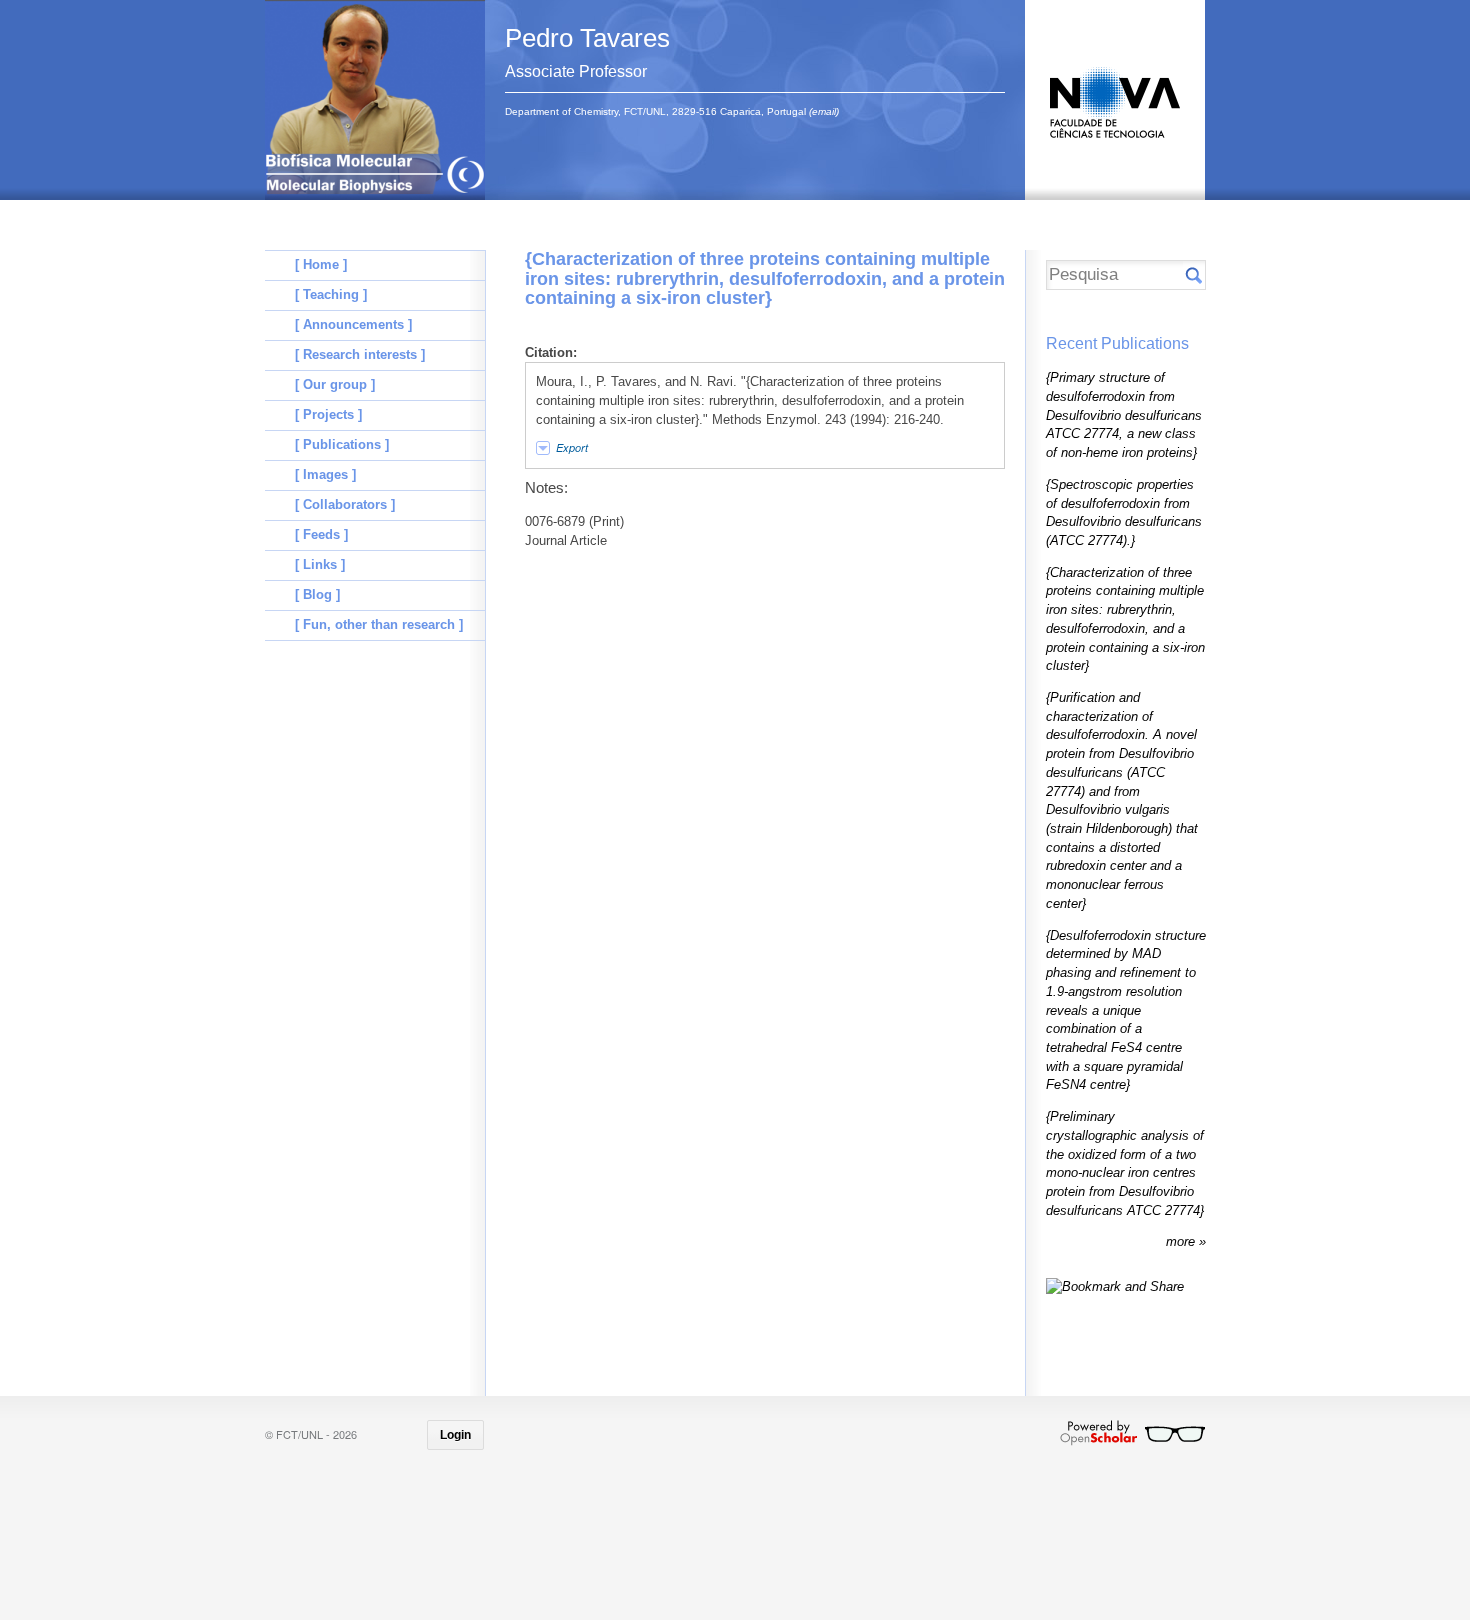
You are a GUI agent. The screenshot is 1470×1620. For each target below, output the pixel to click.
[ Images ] (325, 474)
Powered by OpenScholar (1132, 1433)
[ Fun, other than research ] (379, 624)
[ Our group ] (335, 384)
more (1182, 1241)
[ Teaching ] (331, 294)
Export (572, 447)
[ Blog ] (317, 594)
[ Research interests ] (360, 354)
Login (455, 1435)
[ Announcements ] (353, 324)
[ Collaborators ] (345, 504)
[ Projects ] (328, 414)
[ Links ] (320, 564)
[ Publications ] (342, 444)
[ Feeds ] (321, 534)
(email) (824, 111)
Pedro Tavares (587, 38)
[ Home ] (321, 264)
